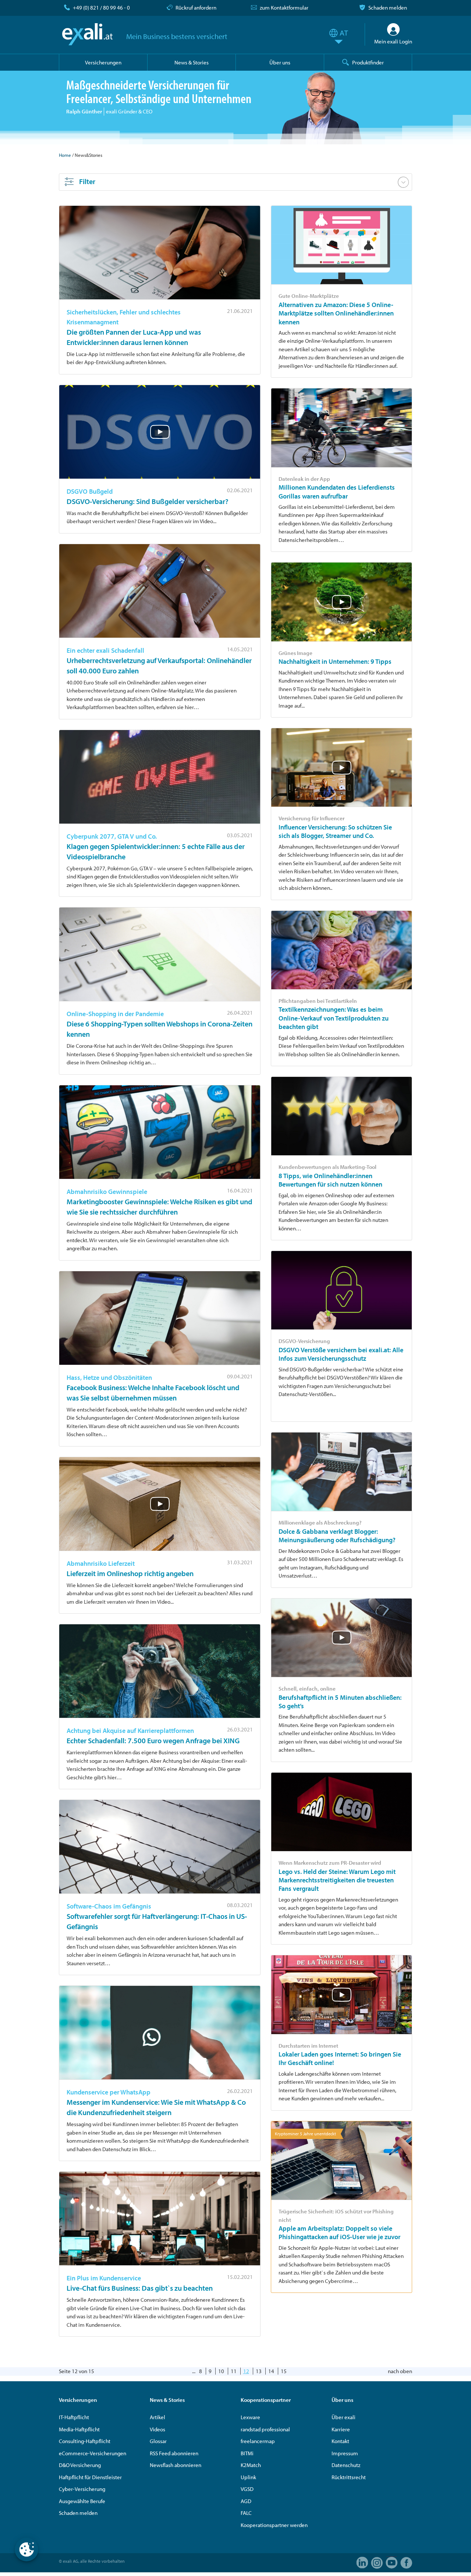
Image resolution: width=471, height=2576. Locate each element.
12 (246, 2371)
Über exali (343, 2417)
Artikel (157, 2417)
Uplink (248, 2477)
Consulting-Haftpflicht (85, 2441)
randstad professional (265, 2429)
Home (65, 155)
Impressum (345, 2453)
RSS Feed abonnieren (174, 2453)
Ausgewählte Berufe (82, 2501)
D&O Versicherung (80, 2465)
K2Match (251, 2465)
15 (284, 2371)
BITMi (247, 2453)
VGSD (247, 2489)
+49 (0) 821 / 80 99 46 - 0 (101, 8)
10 (221, 2371)
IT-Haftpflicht (74, 2417)
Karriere (341, 2429)
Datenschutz (346, 2465)
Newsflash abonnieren (176, 2465)
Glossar (158, 2441)
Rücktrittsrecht (349, 2477)
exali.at (87, 34)
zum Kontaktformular (284, 8)
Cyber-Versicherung (82, 2489)
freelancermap (258, 2441)
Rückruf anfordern (196, 8)
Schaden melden (388, 8)
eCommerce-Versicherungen (93, 2453)
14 (271, 2371)
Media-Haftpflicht (79, 2429)
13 (259, 2371)
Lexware (250, 2417)
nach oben (400, 2371)
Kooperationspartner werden (274, 2525)
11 (234, 2371)
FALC (246, 2513)
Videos (157, 2429)
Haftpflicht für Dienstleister (90, 2477)
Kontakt (340, 2441)
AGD (246, 2501)
